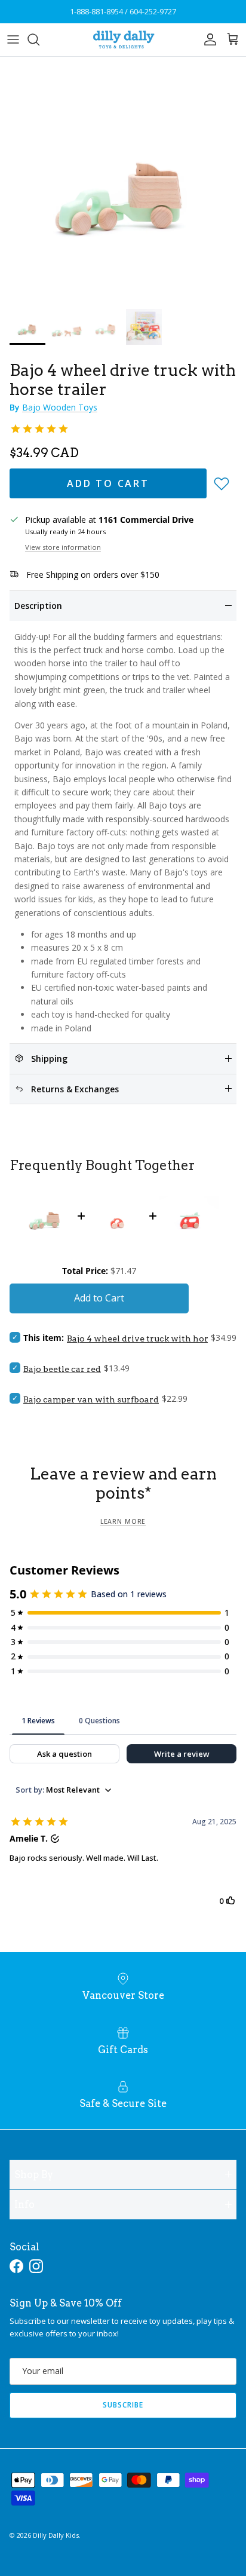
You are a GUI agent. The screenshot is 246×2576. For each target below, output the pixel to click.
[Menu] (13, 39)
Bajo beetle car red (62, 1369)
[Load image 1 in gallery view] (123, 180)
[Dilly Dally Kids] (123, 40)
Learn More (123, 1521)
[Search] (39, 39)
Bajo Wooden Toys (60, 407)
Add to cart (108, 483)
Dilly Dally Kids (56, 2535)
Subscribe (123, 2405)
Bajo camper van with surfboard (91, 1399)
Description (38, 606)
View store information (63, 547)
